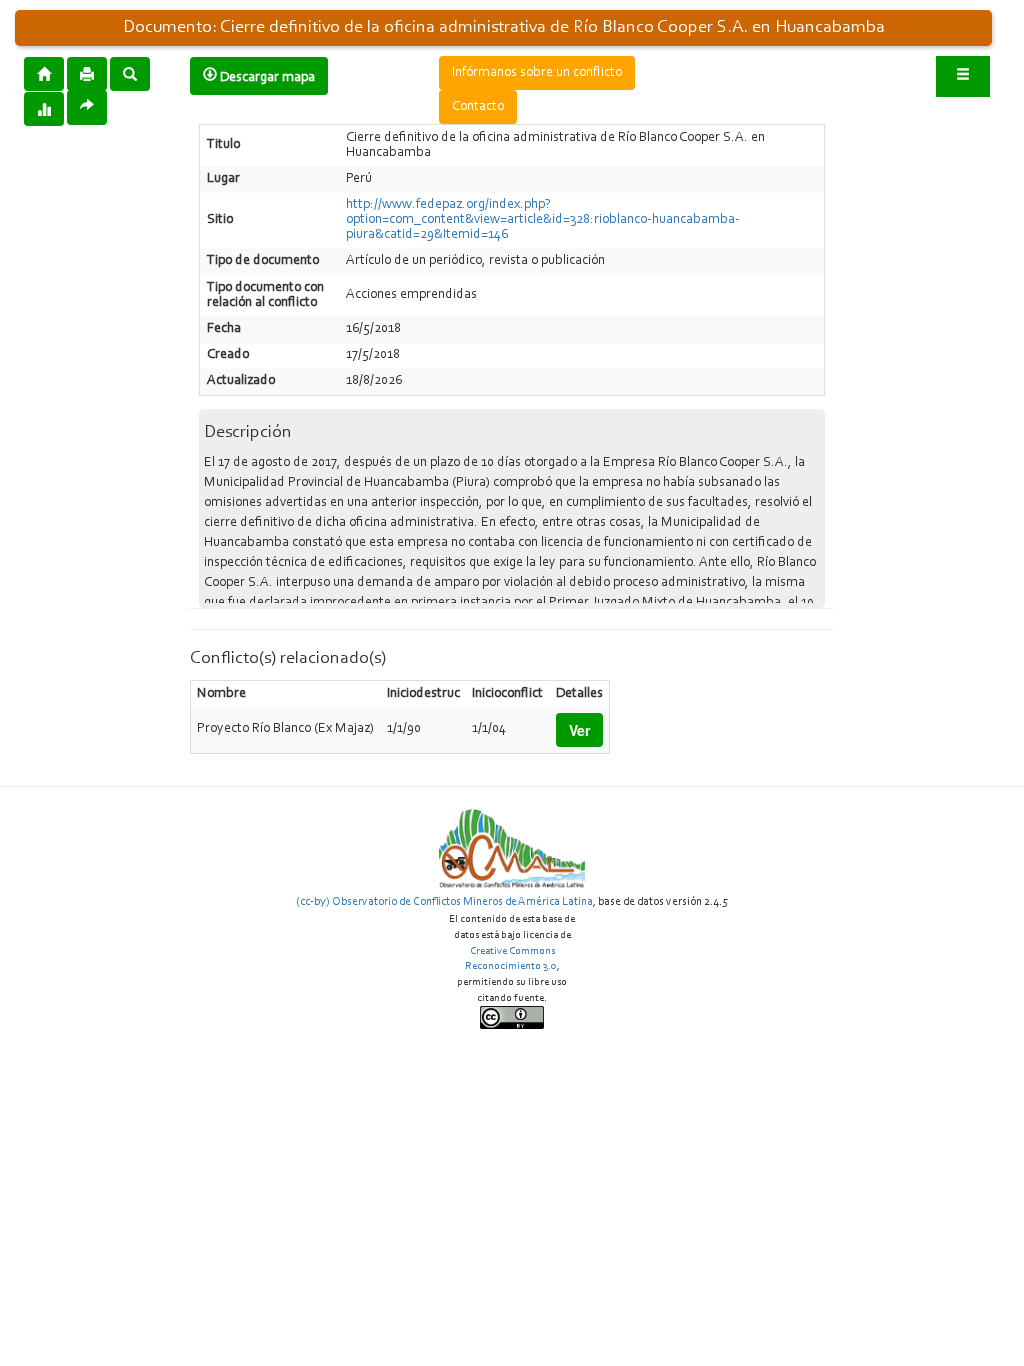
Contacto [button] (478, 107)
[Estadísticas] (44, 108)
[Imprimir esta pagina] (87, 74)
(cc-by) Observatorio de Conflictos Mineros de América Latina (444, 902)
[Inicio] (44, 73)
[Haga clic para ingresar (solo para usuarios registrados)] (963, 76)
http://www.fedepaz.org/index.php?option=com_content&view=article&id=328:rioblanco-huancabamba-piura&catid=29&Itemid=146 (543, 220)
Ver (579, 730)
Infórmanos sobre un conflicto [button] (537, 73)
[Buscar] (130, 73)
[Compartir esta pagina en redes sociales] (87, 107)
